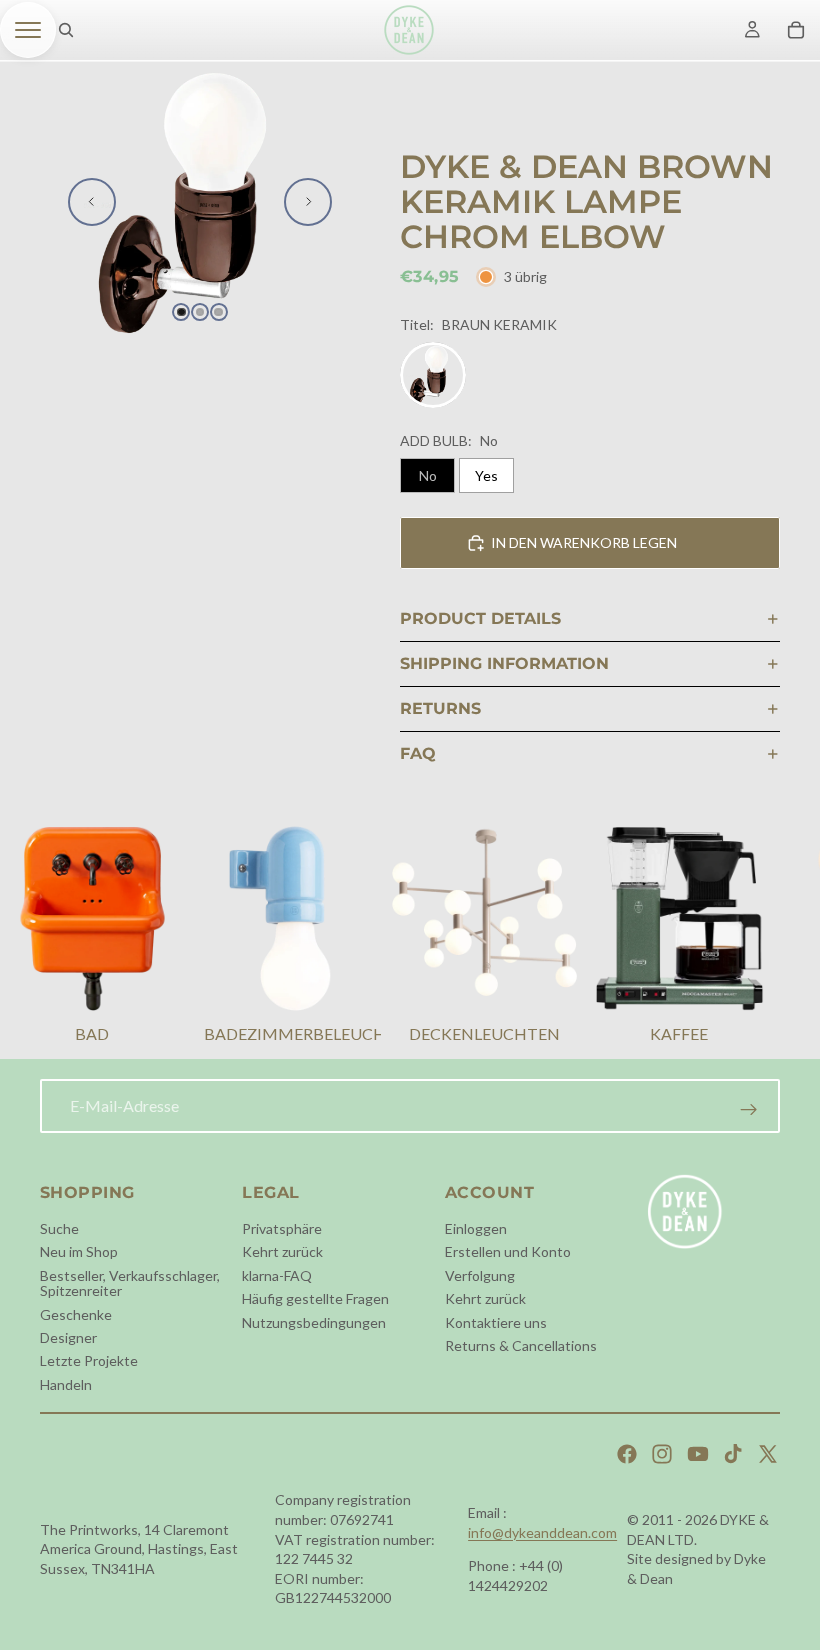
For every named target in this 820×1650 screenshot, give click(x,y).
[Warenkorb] (796, 30)
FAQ (418, 753)
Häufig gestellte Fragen (315, 1298)
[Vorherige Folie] (92, 202)
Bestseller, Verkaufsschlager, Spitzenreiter (130, 1283)
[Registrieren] (749, 1110)
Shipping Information (504, 663)
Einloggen (476, 1228)
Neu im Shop (79, 1252)
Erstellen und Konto (508, 1252)
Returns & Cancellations (521, 1345)
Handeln (66, 1384)
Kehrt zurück (282, 1252)
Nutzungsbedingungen (314, 1322)
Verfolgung (480, 1275)
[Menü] (28, 30)
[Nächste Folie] (308, 202)
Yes (486, 475)
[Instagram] (662, 1454)
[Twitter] (768, 1454)
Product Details (480, 618)
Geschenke (76, 1314)
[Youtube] (698, 1454)
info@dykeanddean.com (542, 1532)
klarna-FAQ (277, 1275)
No (428, 475)
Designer (68, 1337)
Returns (440, 708)
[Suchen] (66, 30)
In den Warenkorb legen (584, 542)
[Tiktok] (733, 1454)
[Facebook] (627, 1454)
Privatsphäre (282, 1228)
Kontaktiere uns (496, 1322)
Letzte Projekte (89, 1361)
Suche (59, 1228)
